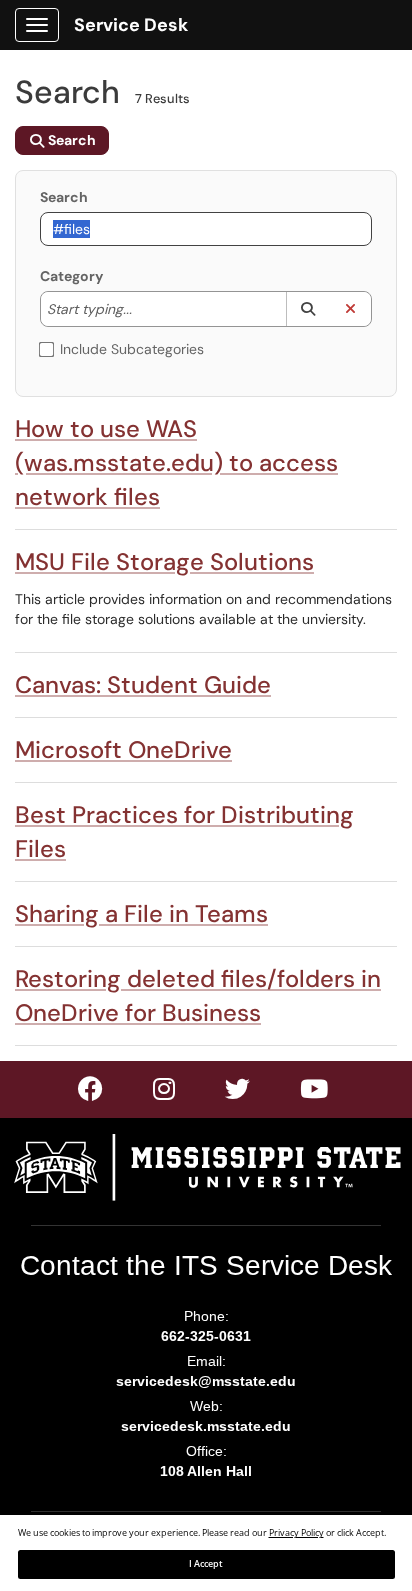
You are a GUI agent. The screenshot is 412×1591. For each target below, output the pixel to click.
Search (64, 197)
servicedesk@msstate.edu (206, 1381)
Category (71, 276)
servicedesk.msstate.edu (206, 1426)
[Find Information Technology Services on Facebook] (91, 1093)
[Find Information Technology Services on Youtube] (315, 1093)
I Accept (206, 1564)
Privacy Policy (296, 1533)
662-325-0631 (206, 1336)
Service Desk (131, 25)
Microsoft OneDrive (123, 749)
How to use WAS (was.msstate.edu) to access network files (176, 462)
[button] (307, 309)
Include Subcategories (132, 349)
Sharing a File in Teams (141, 913)
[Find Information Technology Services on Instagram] (238, 1093)
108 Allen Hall (206, 1471)
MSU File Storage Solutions (164, 561)
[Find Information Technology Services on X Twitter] (165, 1093)
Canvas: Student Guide (143, 684)
